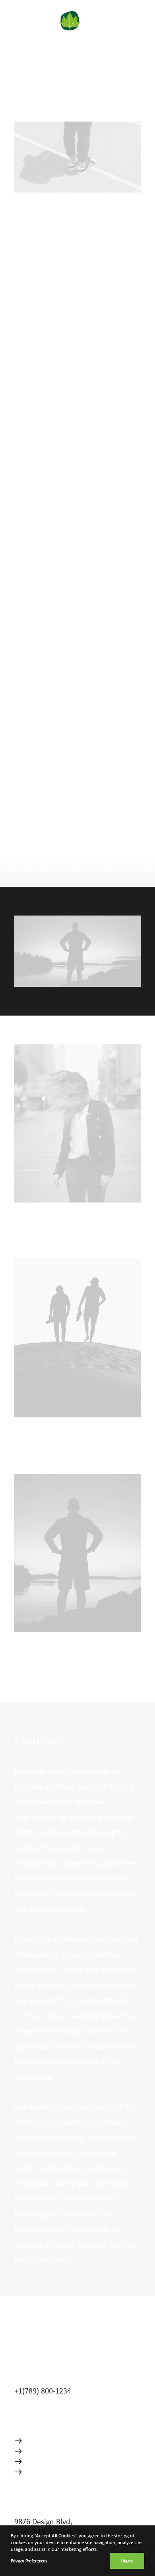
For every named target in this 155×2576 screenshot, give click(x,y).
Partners (40, 2451)
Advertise (42, 2471)
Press (35, 2461)
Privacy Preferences (29, 2561)
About (37, 2440)
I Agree (127, 2561)
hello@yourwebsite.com (55, 2380)
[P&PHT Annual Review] (47, 21)
